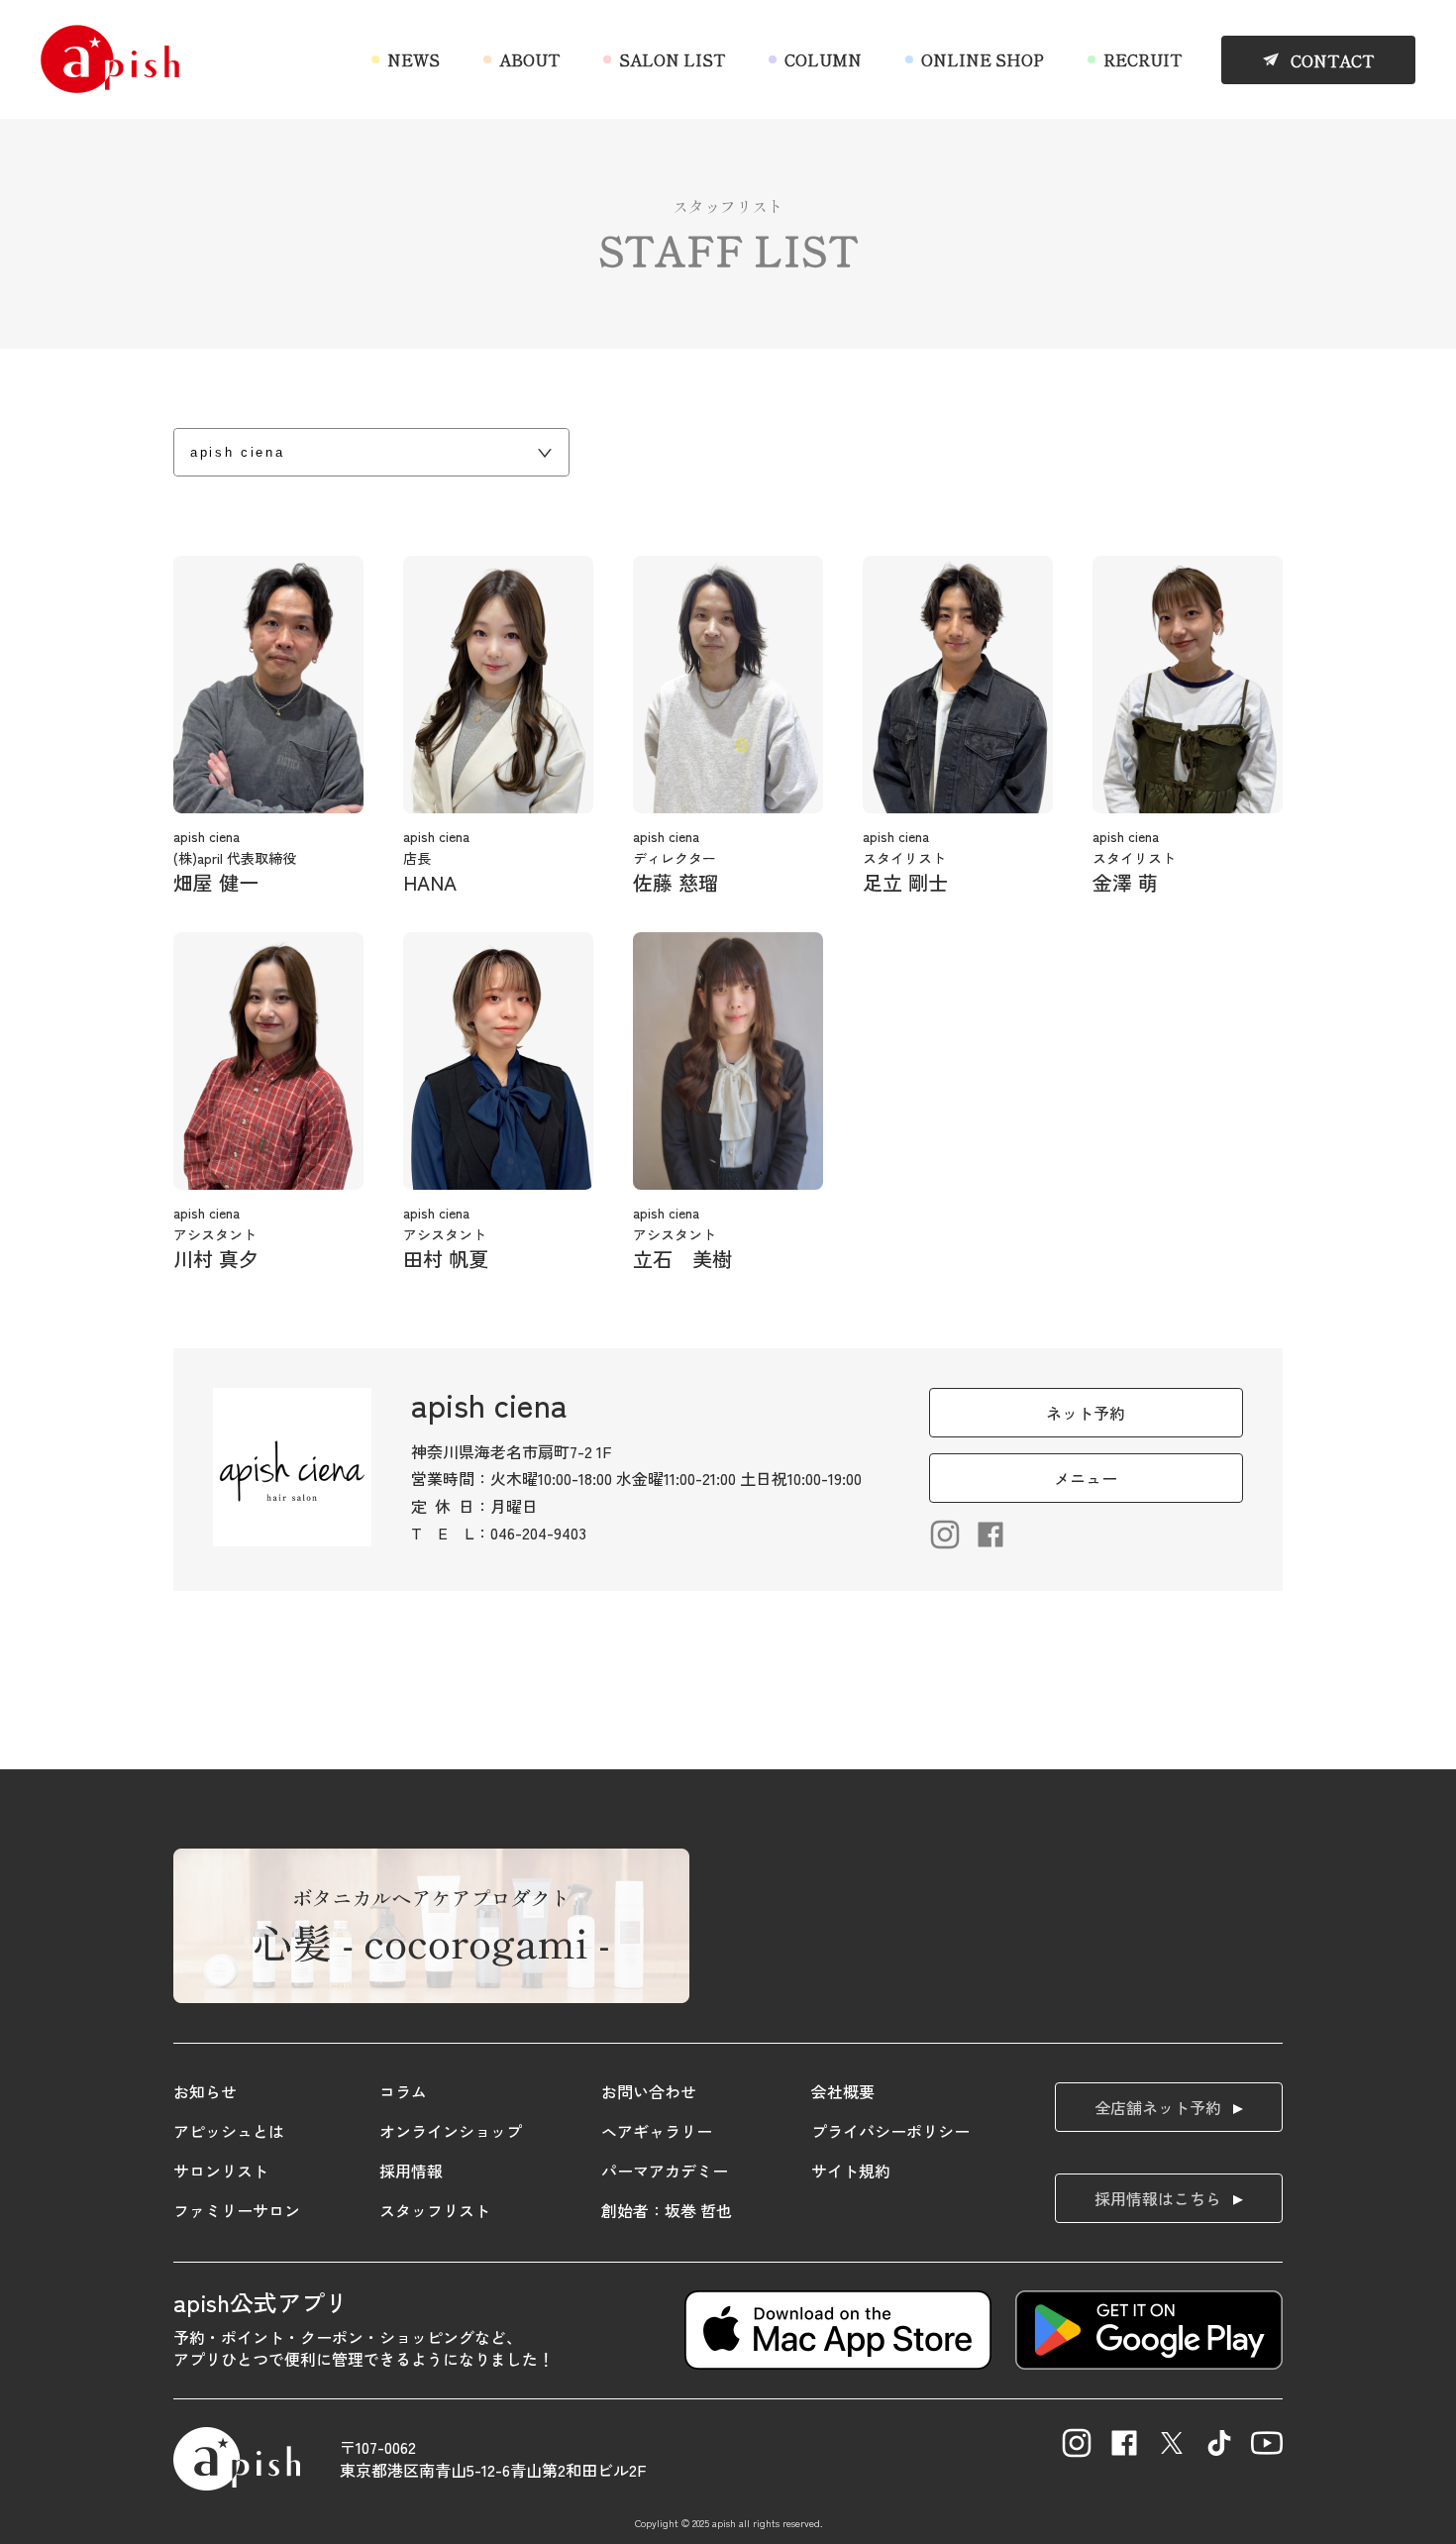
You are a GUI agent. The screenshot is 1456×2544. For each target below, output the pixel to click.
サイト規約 (851, 2171)
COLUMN (823, 59)
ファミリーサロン (237, 2210)
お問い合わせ (649, 2091)
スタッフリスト (435, 2210)
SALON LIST (672, 59)
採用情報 (411, 2171)
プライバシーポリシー (890, 2131)
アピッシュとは (229, 2131)
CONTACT (1332, 60)
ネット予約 (1086, 1413)
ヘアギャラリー (657, 2131)
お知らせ (205, 2091)
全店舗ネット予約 (1158, 2107)
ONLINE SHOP (983, 59)
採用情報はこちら (1158, 2198)
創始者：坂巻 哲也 (667, 2210)
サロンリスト (221, 2171)
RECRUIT (1143, 59)
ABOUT (529, 59)
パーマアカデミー (665, 2171)
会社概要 (843, 2091)
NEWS (414, 59)
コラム (403, 2091)
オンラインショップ (451, 2131)
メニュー (1086, 1478)
